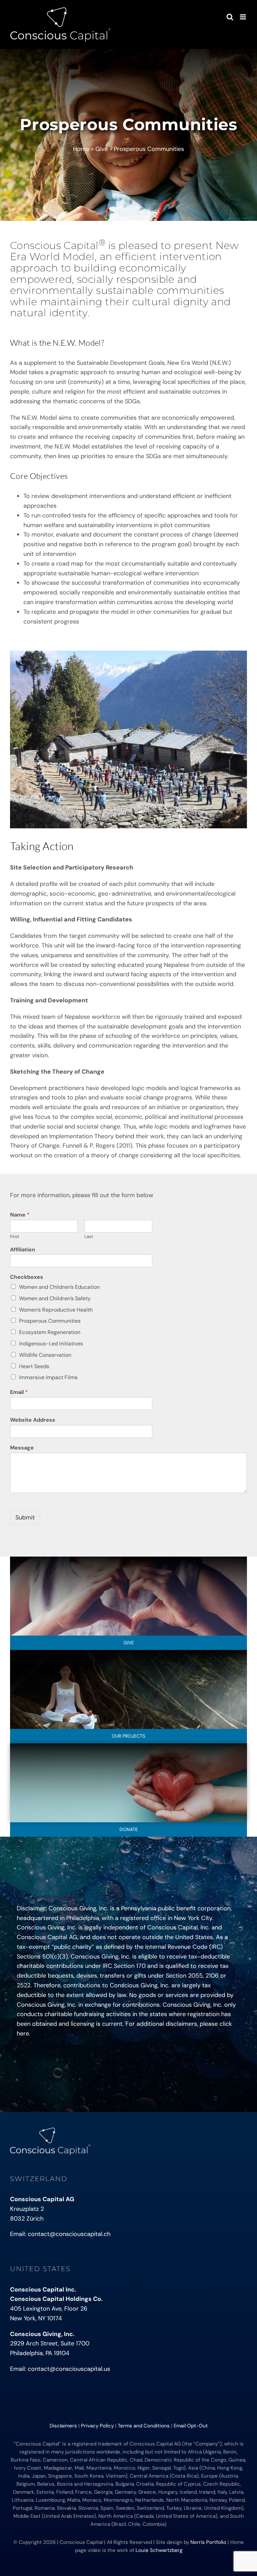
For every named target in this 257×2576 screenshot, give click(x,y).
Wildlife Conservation (45, 1355)
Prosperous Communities (50, 1321)
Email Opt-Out (191, 2426)
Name (20, 1215)
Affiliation (23, 1250)
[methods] (128, 1746)
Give (102, 149)
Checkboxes (27, 1277)
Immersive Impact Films (48, 1377)
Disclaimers (63, 2426)
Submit (25, 1517)
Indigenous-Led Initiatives (51, 1344)
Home (81, 149)
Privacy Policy (97, 2426)
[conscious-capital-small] (50, 2131)
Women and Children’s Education (59, 1287)
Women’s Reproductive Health (56, 1310)
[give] (128, 1560)
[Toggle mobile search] (230, 17)
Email (19, 1392)
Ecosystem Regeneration (50, 1332)
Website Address (33, 1420)
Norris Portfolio (208, 2542)
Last (89, 1237)
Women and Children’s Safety (55, 1298)
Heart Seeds (34, 1366)
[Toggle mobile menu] (243, 17)
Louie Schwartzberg (159, 2550)
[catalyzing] (128, 1653)
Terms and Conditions (144, 2426)
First (15, 1237)
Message (22, 1448)
